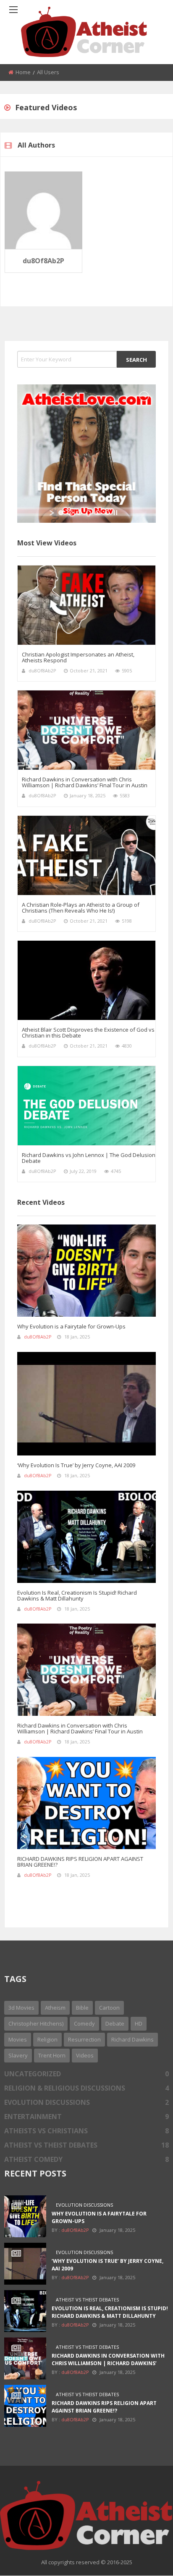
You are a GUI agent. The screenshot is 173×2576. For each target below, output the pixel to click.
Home (23, 72)
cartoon (109, 2008)
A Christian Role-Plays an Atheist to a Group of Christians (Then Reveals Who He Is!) (81, 908)
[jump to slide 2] (70, 513)
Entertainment (86, 2117)
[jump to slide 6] (107, 513)
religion (47, 2039)
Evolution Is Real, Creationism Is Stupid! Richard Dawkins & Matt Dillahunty (77, 1595)
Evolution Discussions (86, 2102)
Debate (115, 2023)
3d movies (21, 2008)
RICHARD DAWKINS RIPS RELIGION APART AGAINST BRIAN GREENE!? (80, 1862)
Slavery (18, 2055)
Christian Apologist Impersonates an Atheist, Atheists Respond (78, 657)
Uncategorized (86, 2074)
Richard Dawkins (132, 2039)
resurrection (84, 2039)
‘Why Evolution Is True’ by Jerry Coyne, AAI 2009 (76, 1465)
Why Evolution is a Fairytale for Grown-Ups (71, 1326)
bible (82, 2008)
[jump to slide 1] (61, 513)
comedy (84, 2023)
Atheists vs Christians (86, 2131)
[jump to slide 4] (89, 513)
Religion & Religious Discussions (86, 2088)
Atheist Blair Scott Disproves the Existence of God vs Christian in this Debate (88, 1032)
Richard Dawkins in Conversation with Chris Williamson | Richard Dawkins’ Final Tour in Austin (85, 782)
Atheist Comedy (86, 2159)
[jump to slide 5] (98, 513)
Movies (18, 2039)
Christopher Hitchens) (36, 2023)
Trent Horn (52, 2055)
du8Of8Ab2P (43, 261)
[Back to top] (146, 2557)
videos (85, 2055)
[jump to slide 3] (79, 513)
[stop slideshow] (115, 513)
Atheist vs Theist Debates (86, 2145)
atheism (55, 2008)
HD (139, 2023)
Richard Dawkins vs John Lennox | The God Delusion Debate (89, 1158)
